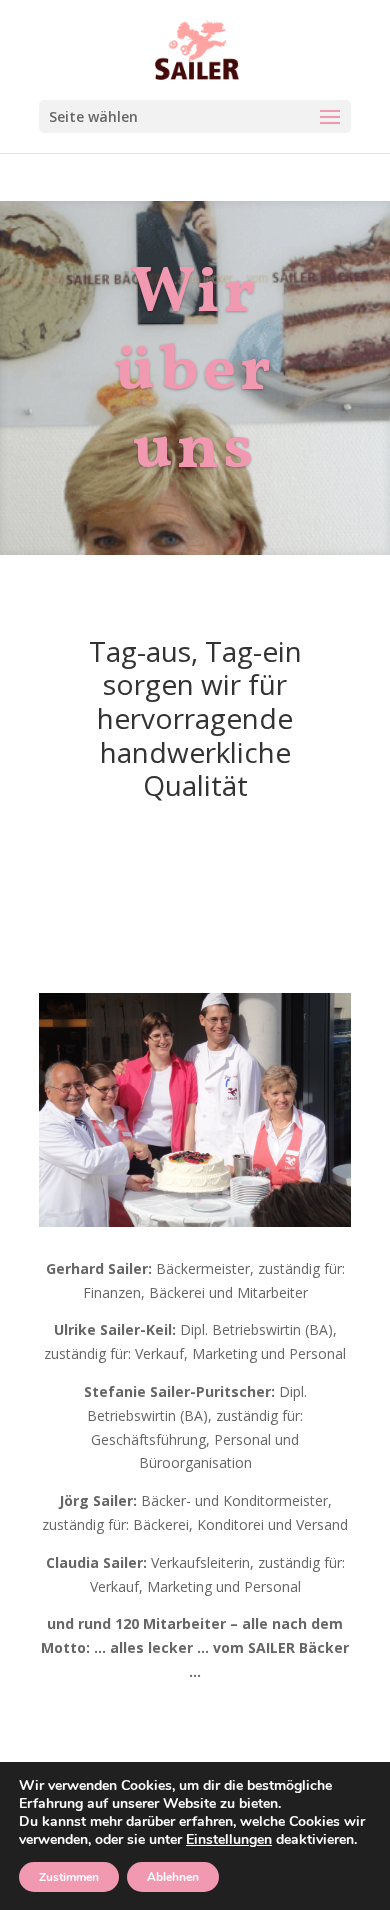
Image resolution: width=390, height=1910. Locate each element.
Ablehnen (173, 1877)
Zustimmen (69, 1877)
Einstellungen (229, 1840)
